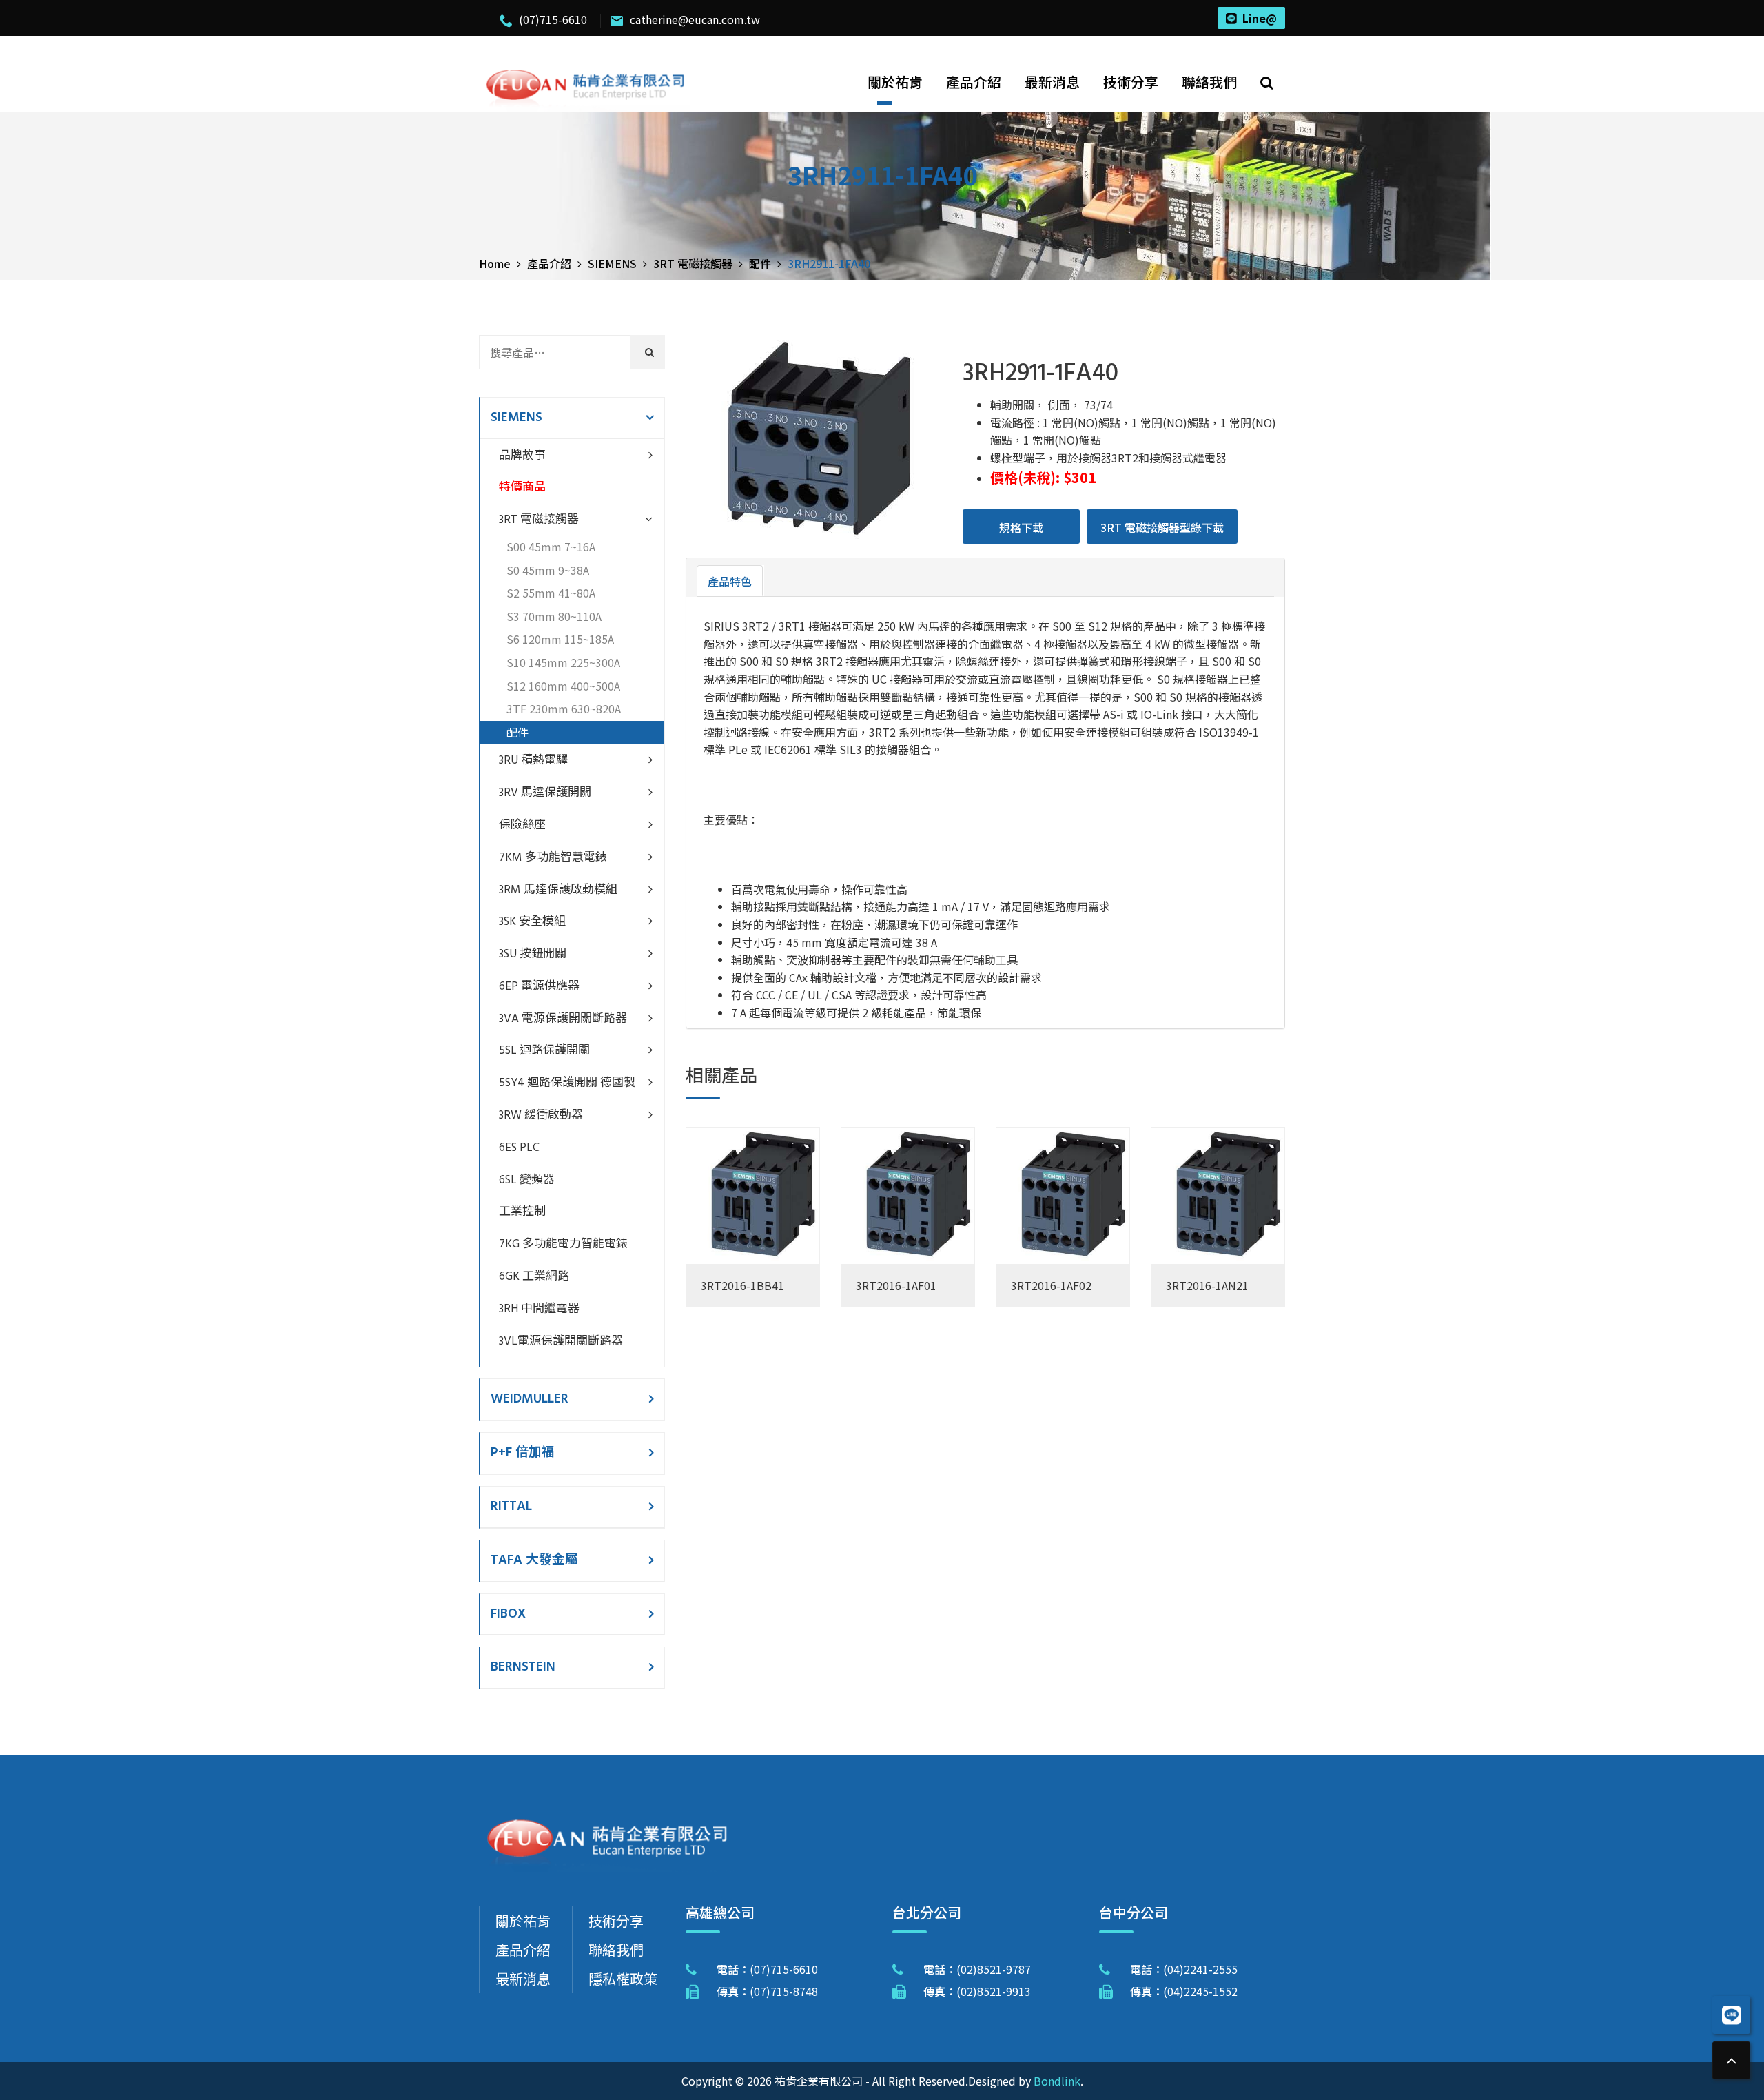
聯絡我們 (1209, 82)
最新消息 (1052, 82)
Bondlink (1057, 2081)
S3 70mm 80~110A (554, 616)
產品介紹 (974, 82)
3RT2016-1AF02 (1051, 1285)
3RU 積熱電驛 (533, 761)
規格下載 (1021, 527)
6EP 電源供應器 (539, 987)
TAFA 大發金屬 (534, 1560)
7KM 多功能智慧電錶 (553, 858)
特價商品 (522, 488)
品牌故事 (522, 456)
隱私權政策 (623, 1978)
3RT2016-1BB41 (742, 1285)
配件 (517, 732)
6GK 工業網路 (534, 1277)
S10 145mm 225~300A (563, 662)
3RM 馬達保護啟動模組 (558, 890)
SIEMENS (516, 418)
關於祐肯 (895, 82)
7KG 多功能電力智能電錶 (563, 1244)
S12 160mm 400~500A (563, 686)
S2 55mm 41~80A (551, 593)
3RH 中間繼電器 (539, 1309)
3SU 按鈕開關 (533, 954)
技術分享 (1131, 82)
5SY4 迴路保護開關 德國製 (567, 1083)
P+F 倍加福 (523, 1453)
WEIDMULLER (530, 1399)
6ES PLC (519, 1148)
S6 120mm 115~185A (560, 639)
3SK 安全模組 (532, 922)
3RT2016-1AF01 (896, 1285)
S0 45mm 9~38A (548, 570)
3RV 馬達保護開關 (545, 793)
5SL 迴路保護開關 (544, 1051)
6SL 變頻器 (527, 1180)
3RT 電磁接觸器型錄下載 (1162, 527)
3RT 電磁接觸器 (539, 520)
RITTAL (511, 1507)
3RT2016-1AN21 (1207, 1285)
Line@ (1260, 18)
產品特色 (730, 581)
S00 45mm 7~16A (551, 547)
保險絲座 (522, 825)
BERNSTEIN (523, 1667)
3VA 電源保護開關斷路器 (563, 1019)
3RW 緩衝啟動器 (541, 1115)
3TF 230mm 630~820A (564, 709)
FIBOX (508, 1614)
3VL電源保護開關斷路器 (561, 1342)
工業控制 (522, 1212)
